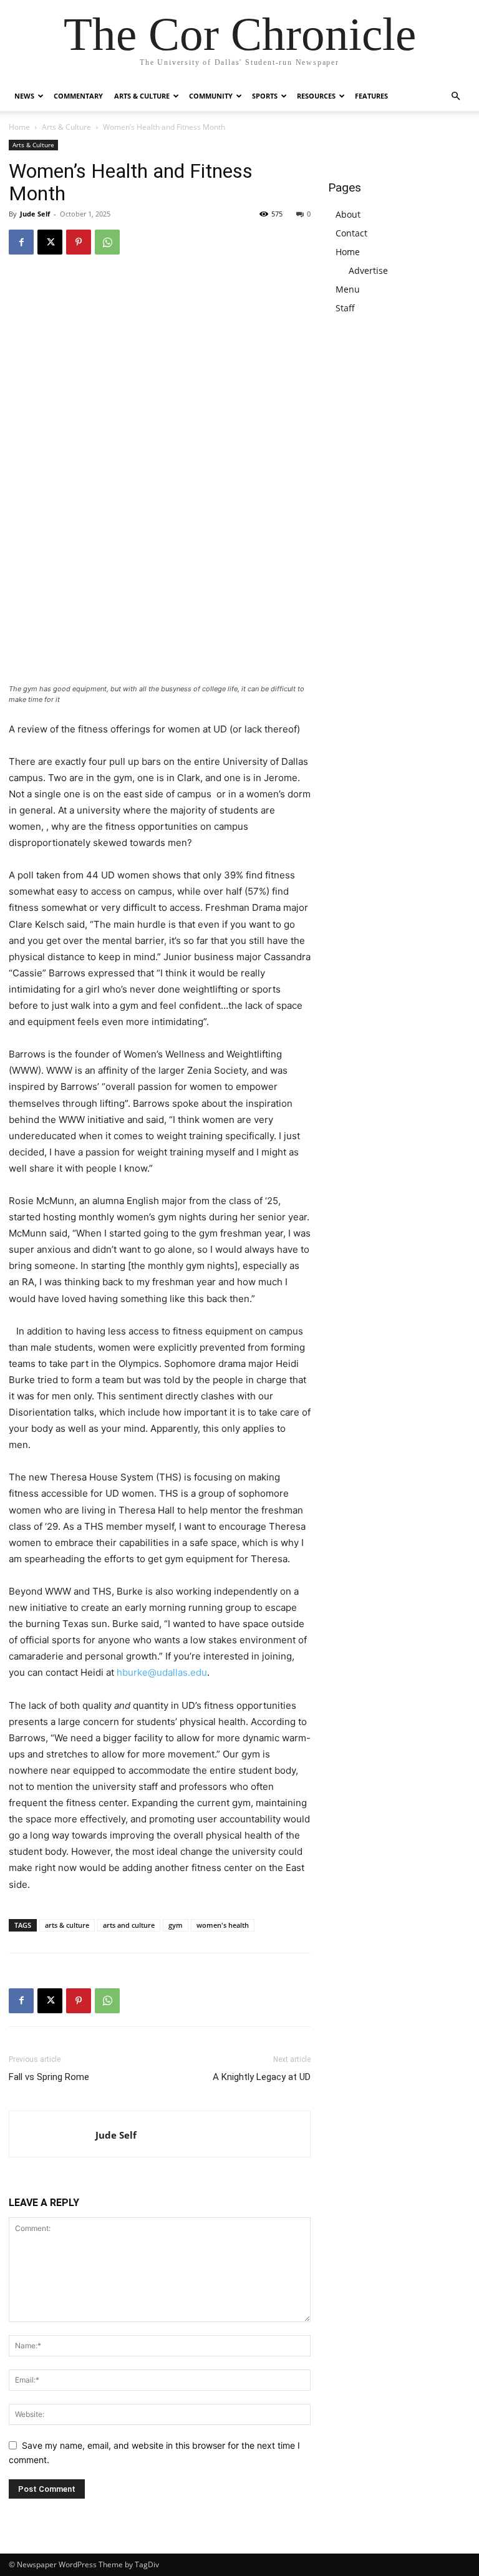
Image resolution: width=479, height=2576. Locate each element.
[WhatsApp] (107, 242)
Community (211, 96)
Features (371, 96)
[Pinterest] (79, 242)
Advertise (368, 270)
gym (176, 1925)
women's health (223, 1925)
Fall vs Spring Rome (49, 2077)
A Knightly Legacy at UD (262, 2077)
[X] (50, 242)
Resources (316, 96)
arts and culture (129, 1925)
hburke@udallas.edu (162, 1672)
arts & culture (67, 1925)
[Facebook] (21, 242)
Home (19, 127)
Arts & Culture (142, 96)
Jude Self (35, 214)
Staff (345, 308)
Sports (265, 96)
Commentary (78, 96)
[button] (455, 96)
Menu (348, 289)
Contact (351, 233)
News (24, 96)
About (348, 214)
